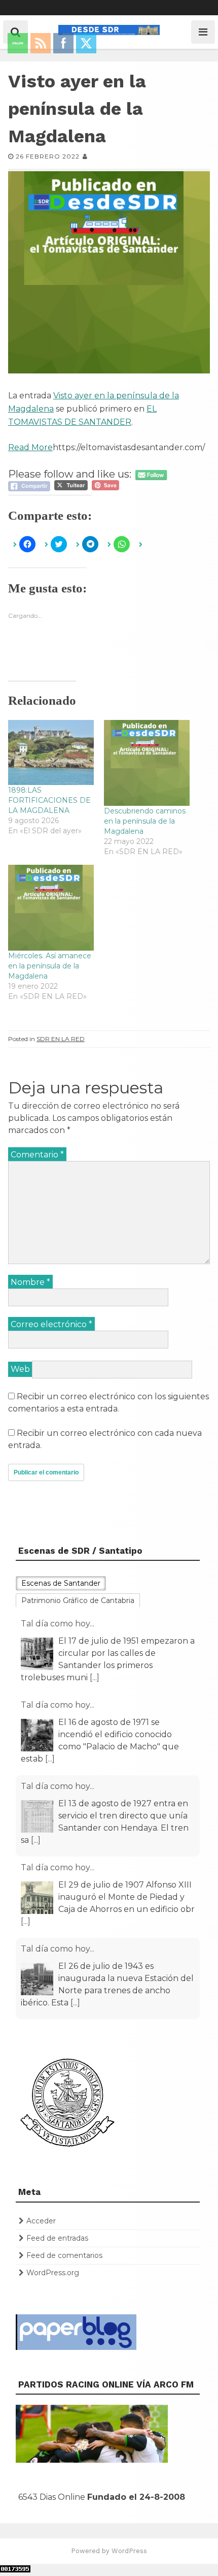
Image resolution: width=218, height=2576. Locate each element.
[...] (95, 1677)
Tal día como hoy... (58, 1624)
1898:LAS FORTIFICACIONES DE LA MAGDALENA (49, 800)
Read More (30, 447)
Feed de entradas (57, 2238)
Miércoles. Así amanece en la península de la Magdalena (50, 966)
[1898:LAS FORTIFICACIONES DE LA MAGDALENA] (51, 753)
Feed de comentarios (64, 2255)
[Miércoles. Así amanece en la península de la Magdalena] (51, 908)
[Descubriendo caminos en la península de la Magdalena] (147, 763)
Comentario (37, 1155)
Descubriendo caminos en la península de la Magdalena (145, 821)
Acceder (41, 2221)
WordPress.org (53, 2273)
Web (20, 1369)
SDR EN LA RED (61, 1039)
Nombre (30, 1282)
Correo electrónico (51, 1324)
